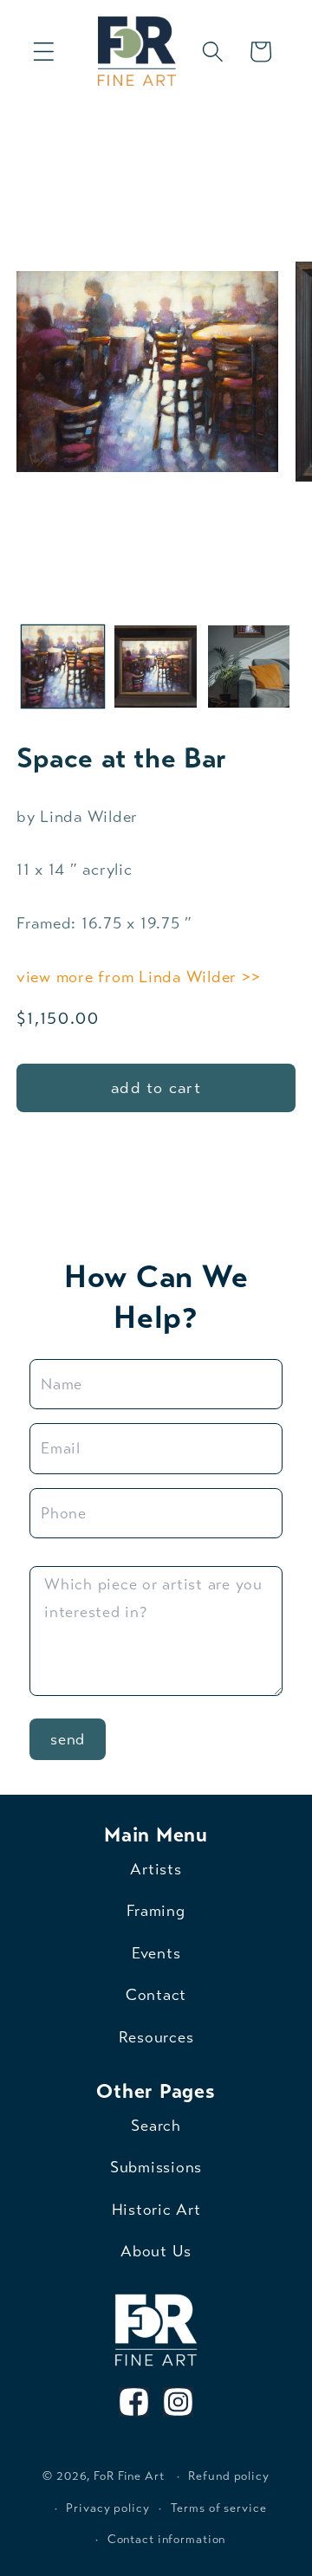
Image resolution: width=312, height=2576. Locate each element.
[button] (44, 52)
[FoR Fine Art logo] (156, 2330)
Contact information (167, 2539)
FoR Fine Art (129, 2476)
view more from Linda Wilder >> (139, 977)
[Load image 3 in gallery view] (249, 667)
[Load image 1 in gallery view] (63, 667)
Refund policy (228, 2476)
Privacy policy (107, 2508)
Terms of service (219, 2508)
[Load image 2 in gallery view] (156, 667)
